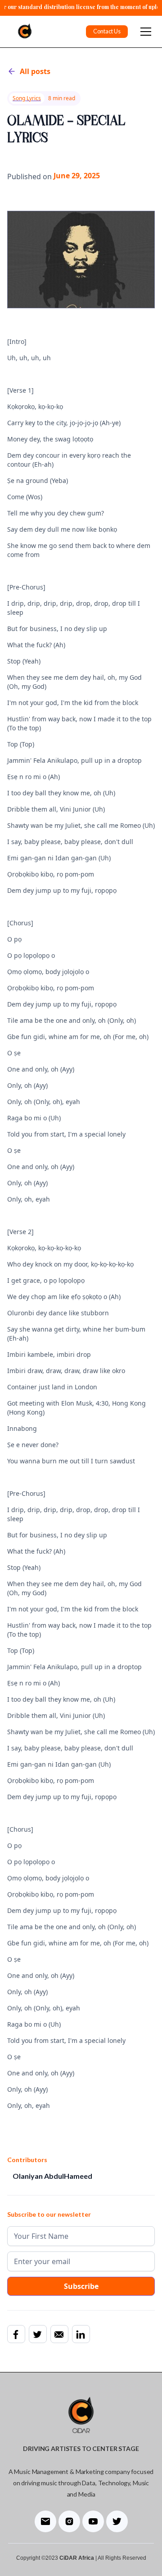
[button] (144, 32)
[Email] (59, 2334)
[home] (22, 32)
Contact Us (107, 31)
